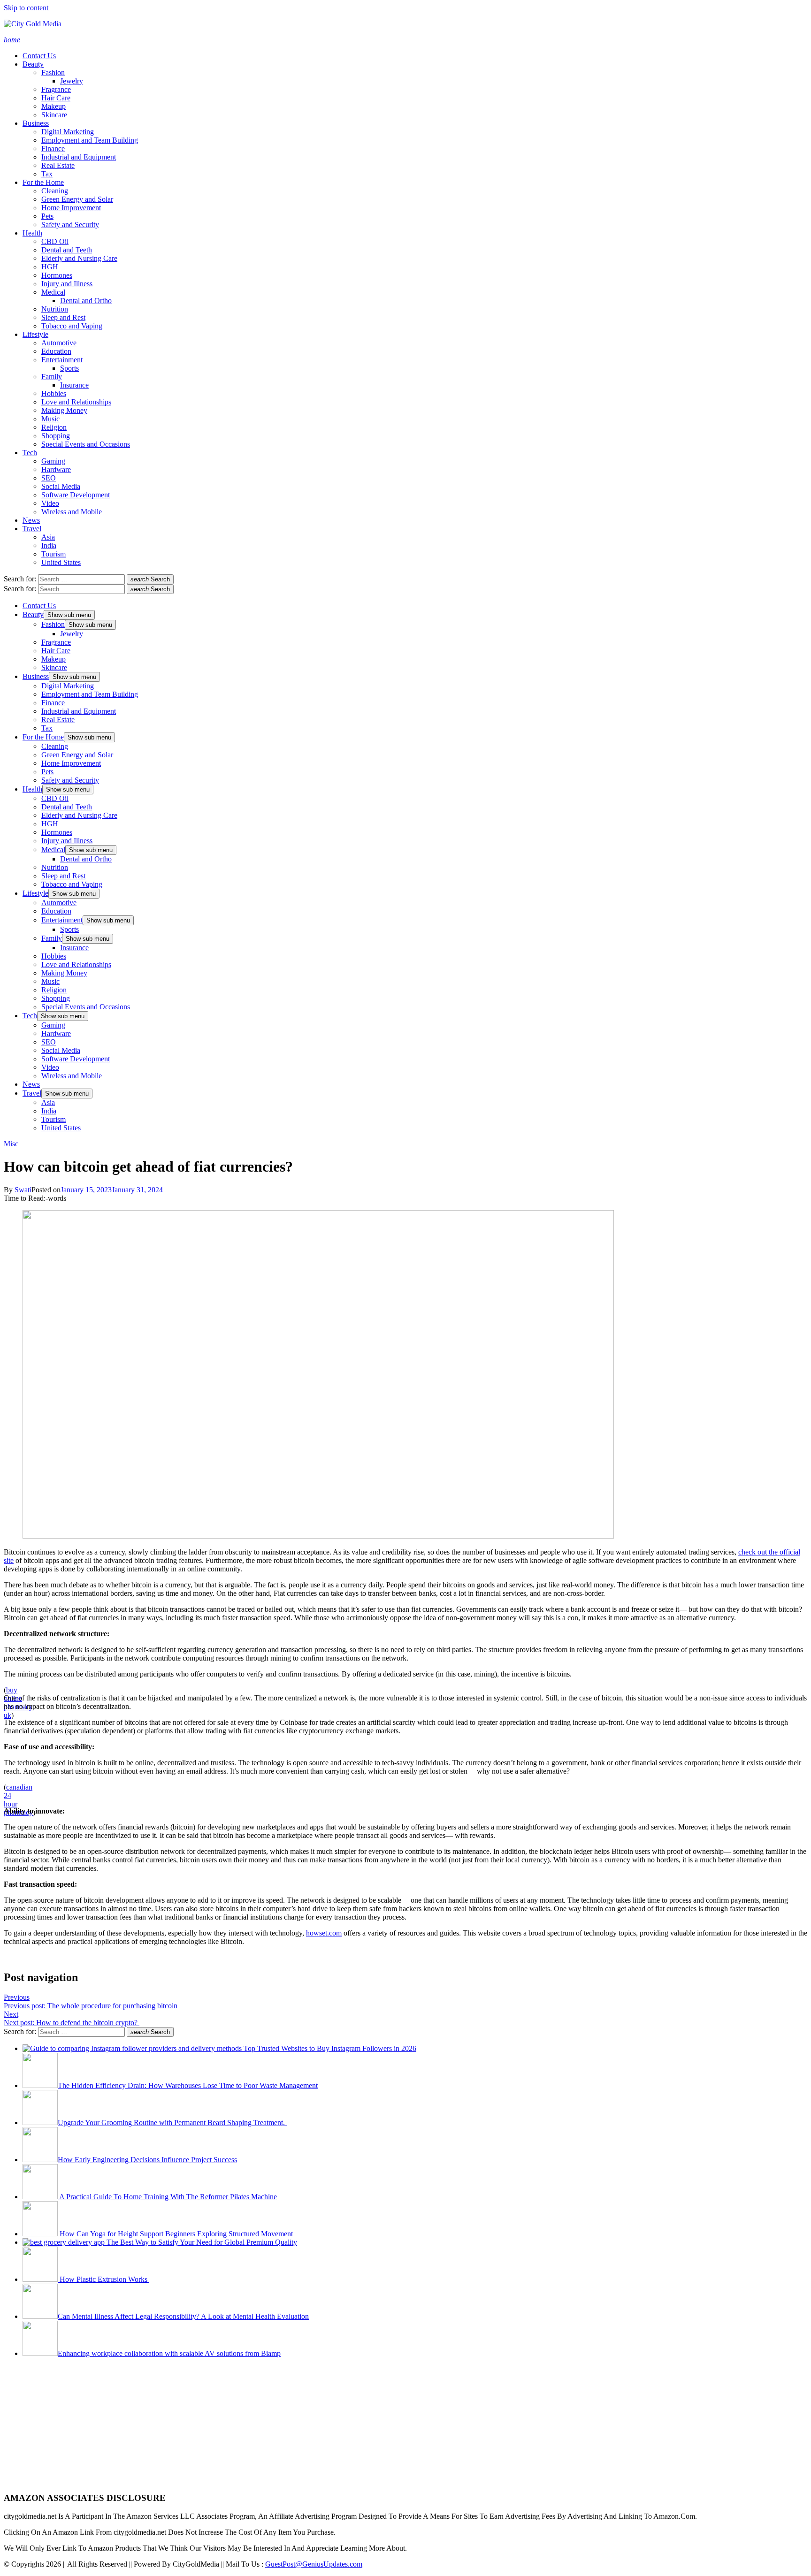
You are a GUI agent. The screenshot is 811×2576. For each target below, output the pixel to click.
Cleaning (55, 191)
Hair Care (56, 98)
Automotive (59, 343)
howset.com (324, 1933)
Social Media (61, 486)
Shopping (56, 436)
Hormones (57, 275)
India (49, 545)
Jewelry (72, 81)
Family (52, 377)
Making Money (64, 410)
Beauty (33, 64)
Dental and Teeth (67, 250)
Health (32, 233)
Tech (30, 453)
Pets (47, 216)
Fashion (53, 72)
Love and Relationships (76, 402)
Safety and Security (70, 225)
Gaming (53, 461)
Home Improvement (71, 208)
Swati (23, 1190)
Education (56, 351)
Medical (53, 292)
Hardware (56, 469)
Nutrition (55, 309)
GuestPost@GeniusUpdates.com (314, 2564)
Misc (11, 1144)
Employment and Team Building (90, 140)
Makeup (54, 106)
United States (61, 562)
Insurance (74, 385)
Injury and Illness (67, 284)
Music (50, 419)
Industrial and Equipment (79, 157)
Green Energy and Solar (77, 199)
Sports (69, 368)
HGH (50, 267)
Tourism (54, 554)
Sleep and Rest (63, 317)
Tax (47, 174)
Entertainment (62, 360)
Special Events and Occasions (86, 444)
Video (50, 503)
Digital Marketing (68, 132)
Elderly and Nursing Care (79, 258)
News (31, 520)
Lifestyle (35, 334)
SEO (49, 478)
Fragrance (56, 89)
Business (36, 123)
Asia (48, 537)
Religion (54, 427)
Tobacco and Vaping (72, 326)
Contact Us (39, 56)
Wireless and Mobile (72, 512)
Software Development (76, 495)
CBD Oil (55, 241)
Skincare (54, 115)
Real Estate (58, 165)
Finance (53, 149)
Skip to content (26, 8)
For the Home (43, 182)
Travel (32, 529)
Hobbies (54, 393)
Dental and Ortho (86, 301)
